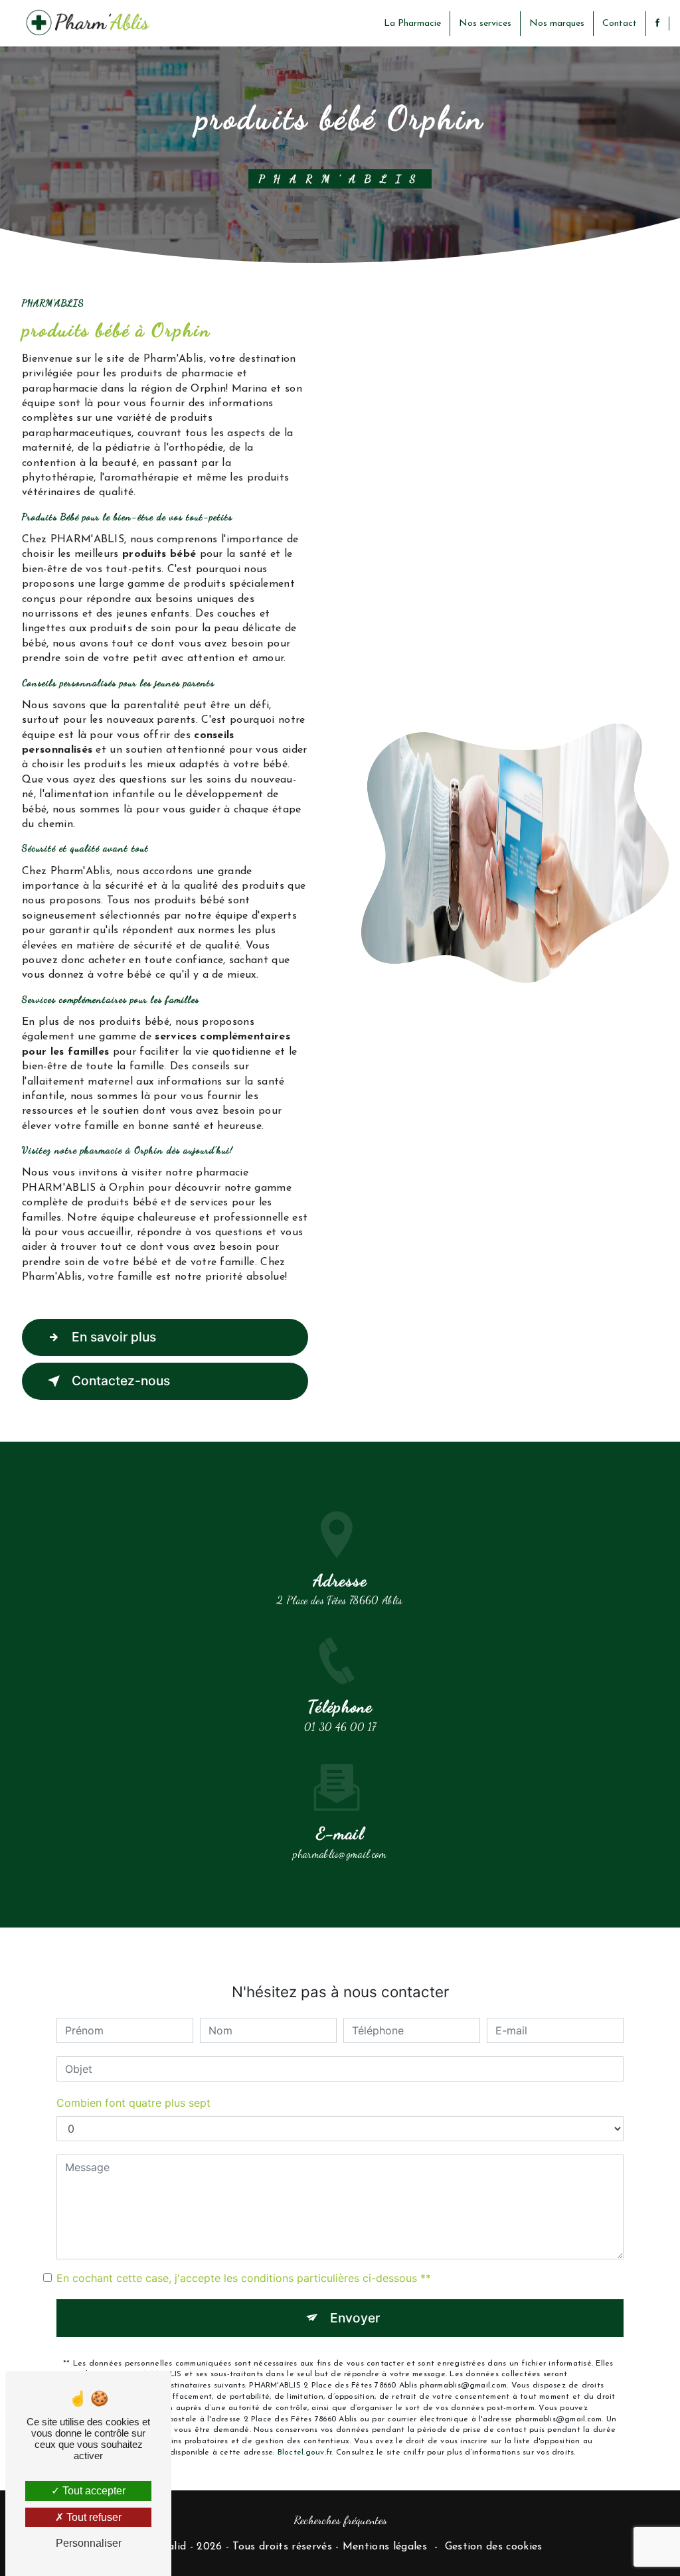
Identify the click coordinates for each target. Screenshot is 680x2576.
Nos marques (557, 24)
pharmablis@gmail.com (340, 1854)
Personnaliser (89, 2543)
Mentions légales (385, 2547)
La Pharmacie (412, 24)
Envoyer (355, 2318)
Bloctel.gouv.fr (305, 2453)
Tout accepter (93, 2491)
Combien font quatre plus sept (133, 2103)
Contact (620, 24)
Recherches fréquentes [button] (340, 2520)
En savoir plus (114, 1337)
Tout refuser (93, 2517)
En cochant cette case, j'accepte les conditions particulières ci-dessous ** (244, 2278)
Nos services (485, 24)
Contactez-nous (121, 1381)
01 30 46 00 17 (340, 1727)
